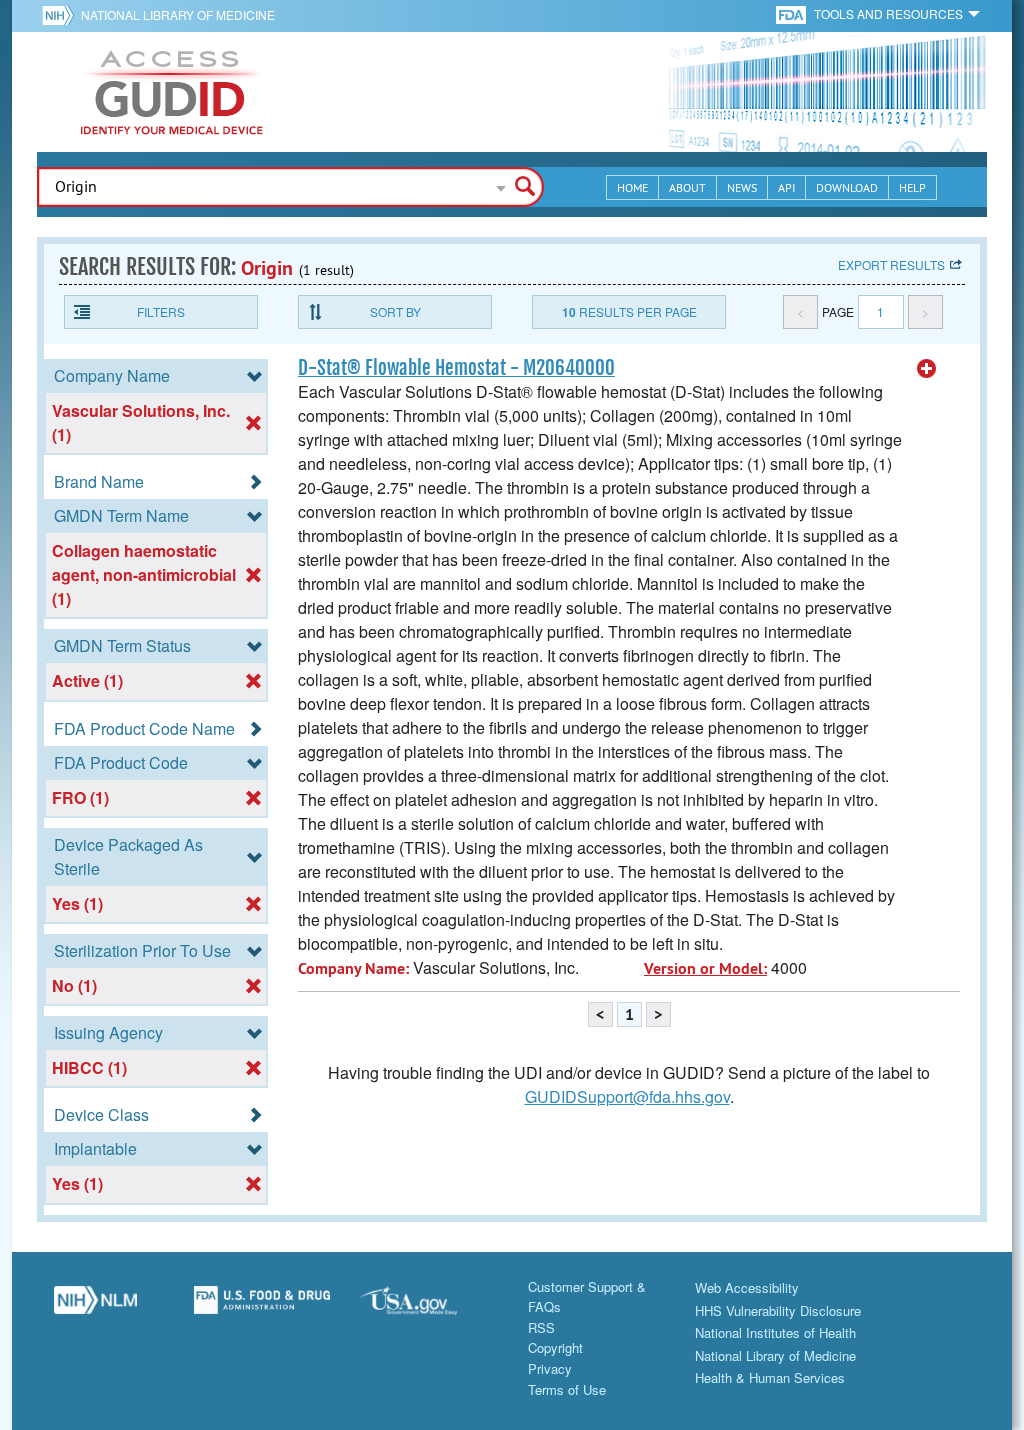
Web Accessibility (747, 1287)
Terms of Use (567, 1389)
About (687, 187)
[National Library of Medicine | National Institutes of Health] (95, 1308)
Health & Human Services (770, 1377)
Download (847, 187)
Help (912, 187)
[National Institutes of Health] (61, 15)
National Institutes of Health (775, 1332)
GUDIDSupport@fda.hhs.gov (627, 1096)
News (742, 187)
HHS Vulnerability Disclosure (778, 1310)
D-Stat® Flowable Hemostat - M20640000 (456, 368)
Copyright (555, 1347)
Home (632, 187)
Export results (891, 264)
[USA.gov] (428, 1308)
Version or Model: (705, 968)
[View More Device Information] (927, 369)
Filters (161, 311)
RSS (541, 1327)
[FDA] (792, 13)
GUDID (172, 92)
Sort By (395, 311)
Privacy (550, 1368)
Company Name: (353, 968)
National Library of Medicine (178, 14)
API (786, 187)
